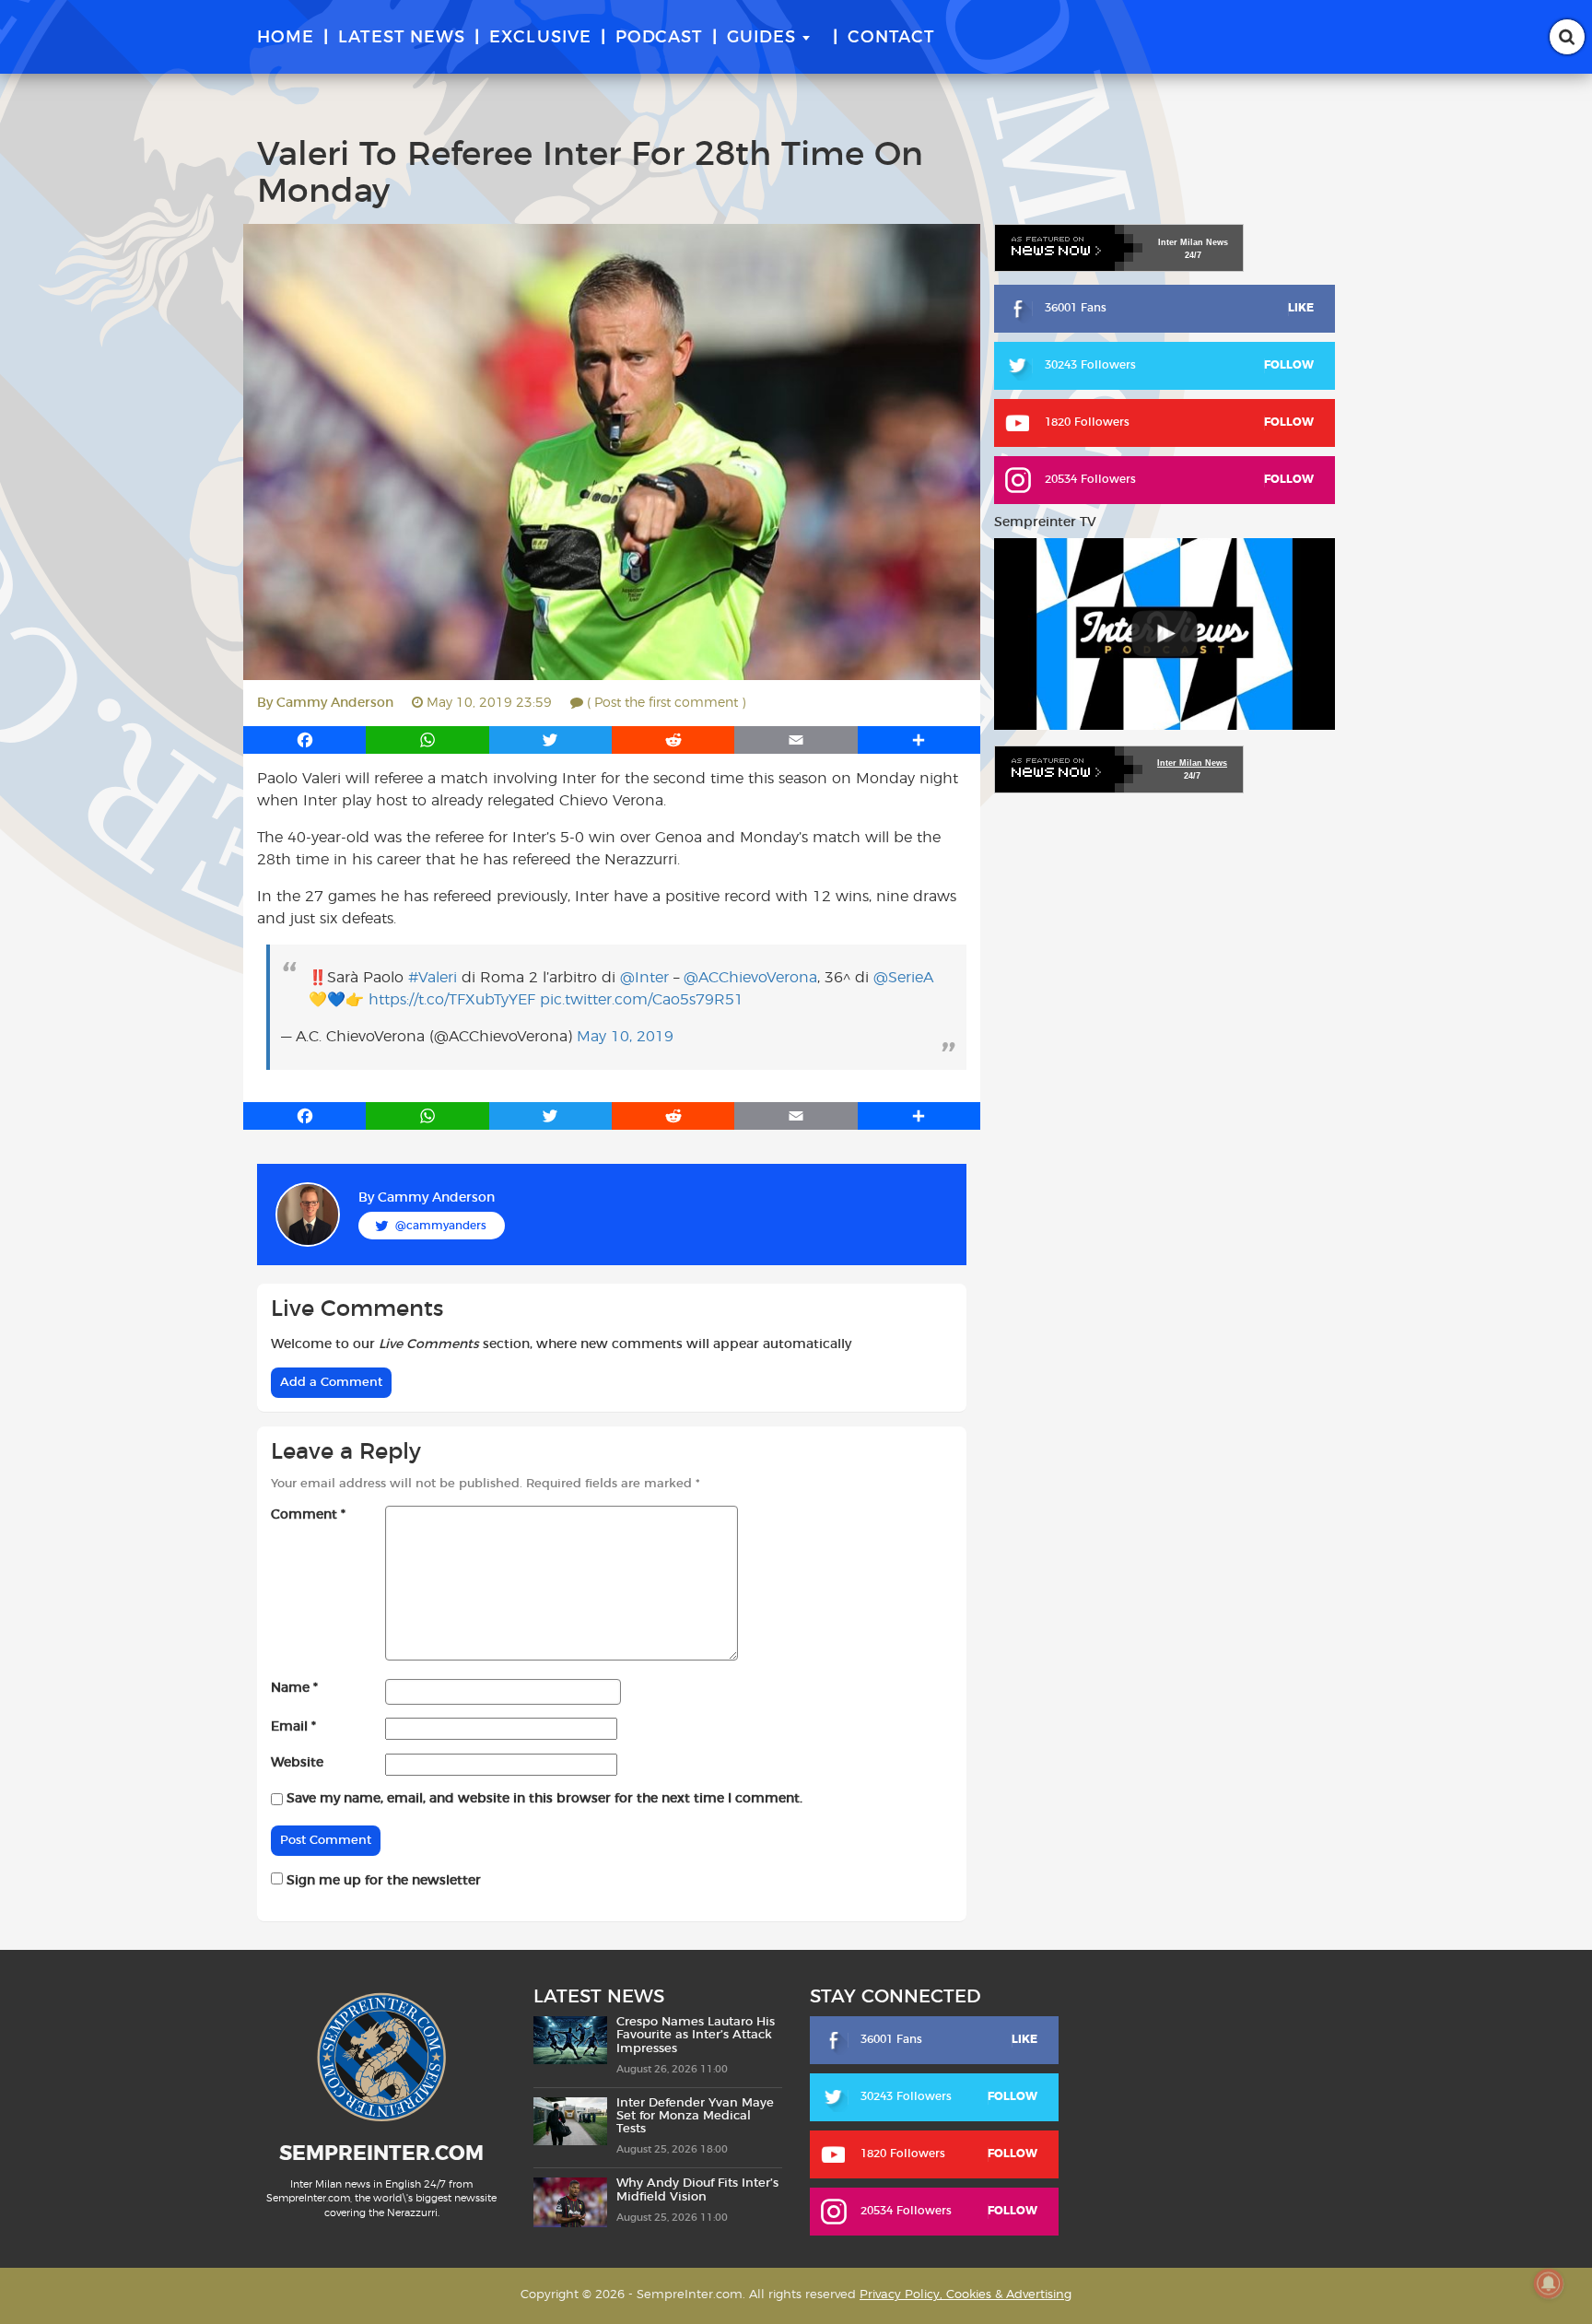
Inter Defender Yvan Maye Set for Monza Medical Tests (695, 2117)
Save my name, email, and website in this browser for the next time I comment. (544, 1799)
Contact (891, 38)
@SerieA (903, 978)
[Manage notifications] (1549, 2283)
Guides (761, 38)
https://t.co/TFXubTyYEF (452, 1000)
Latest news (402, 38)
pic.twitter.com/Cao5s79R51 (642, 1000)
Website (297, 1763)
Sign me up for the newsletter (382, 1881)
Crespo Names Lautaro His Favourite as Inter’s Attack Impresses (696, 2036)
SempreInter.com (381, 2154)
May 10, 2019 (625, 1037)
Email (293, 1727)
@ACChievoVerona (750, 978)
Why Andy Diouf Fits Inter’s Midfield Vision (697, 2190)
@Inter (644, 978)
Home (286, 38)
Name (294, 1688)
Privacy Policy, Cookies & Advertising (966, 2295)
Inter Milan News (1192, 763)
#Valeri (433, 978)
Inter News (1193, 242)
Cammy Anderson (335, 703)
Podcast (659, 38)
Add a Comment (331, 1383)
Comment (308, 1515)
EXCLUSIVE (540, 38)
